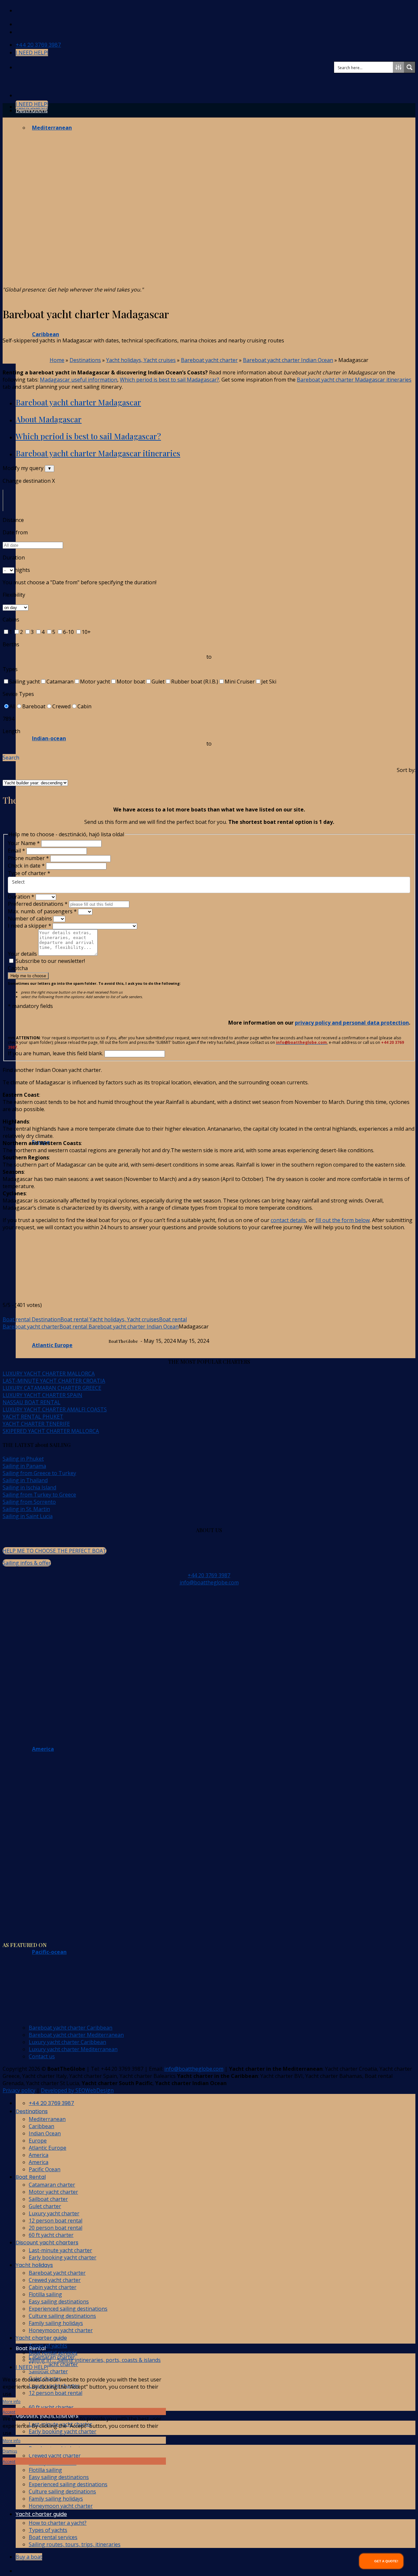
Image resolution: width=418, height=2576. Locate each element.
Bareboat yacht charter (209, 360)
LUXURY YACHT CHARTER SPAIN (42, 1395)
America (39, 2155)
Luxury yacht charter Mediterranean (73, 2049)
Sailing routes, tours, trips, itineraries (75, 2544)
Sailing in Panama (24, 1466)
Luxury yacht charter (54, 2213)
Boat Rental (31, 2177)
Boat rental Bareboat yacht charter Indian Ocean (119, 1327)
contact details (288, 1220)
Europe (38, 2141)
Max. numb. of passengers (42, 911)
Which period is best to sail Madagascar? (169, 380)
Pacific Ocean (45, 2169)
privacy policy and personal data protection (352, 1023)
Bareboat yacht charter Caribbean (71, 2028)
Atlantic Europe (48, 2148)
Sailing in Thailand (25, 1480)
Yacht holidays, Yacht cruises (141, 360)
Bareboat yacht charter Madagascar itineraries (354, 380)
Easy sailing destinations (59, 2477)
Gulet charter (45, 2206)
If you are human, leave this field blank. (56, 1053)
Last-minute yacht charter (60, 2250)
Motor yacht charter (53, 2364)
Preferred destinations (38, 904)
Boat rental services (53, 2537)
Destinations (32, 110)
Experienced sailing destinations (68, 2484)
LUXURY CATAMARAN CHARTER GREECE (52, 1388)
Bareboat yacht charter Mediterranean (76, 2035)
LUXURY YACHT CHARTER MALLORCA (49, 1374)
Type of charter (29, 873)
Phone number (28, 858)
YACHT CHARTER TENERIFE (36, 1424)
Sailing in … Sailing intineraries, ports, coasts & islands (95, 2360)
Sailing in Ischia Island (29, 1487)
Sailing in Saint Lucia (28, 1516)
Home (57, 360)
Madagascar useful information (79, 380)
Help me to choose (28, 976)
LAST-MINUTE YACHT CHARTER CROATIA (54, 1381)
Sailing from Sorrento (29, 1502)
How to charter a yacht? (58, 2523)
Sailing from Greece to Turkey (39, 1473)
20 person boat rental (56, 2228)
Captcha (18, 968)
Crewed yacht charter (55, 2456)
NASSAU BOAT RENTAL (32, 1402)
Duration (21, 897)
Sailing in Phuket (23, 1459)
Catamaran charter (52, 2185)
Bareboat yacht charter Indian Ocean (288, 360)
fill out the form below (343, 1220)
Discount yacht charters (47, 2243)
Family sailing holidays (56, 2499)
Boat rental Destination (32, 1319)
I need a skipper (30, 926)
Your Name (24, 843)
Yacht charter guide (41, 2514)
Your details (23, 954)
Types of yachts (48, 2530)
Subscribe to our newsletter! (50, 961)
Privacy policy (19, 2090)
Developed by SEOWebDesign (77, 2090)
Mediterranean (47, 2119)
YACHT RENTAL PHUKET (33, 1417)
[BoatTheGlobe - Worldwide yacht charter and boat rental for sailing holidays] (3, 82)
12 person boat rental (56, 2393)
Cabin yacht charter (53, 2287)
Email (16, 851)
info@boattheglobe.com (209, 1582)
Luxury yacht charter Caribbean (67, 2042)
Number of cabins (31, 919)
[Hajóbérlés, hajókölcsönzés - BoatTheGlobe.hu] (21, 11)
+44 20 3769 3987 (209, 1575)
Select (18, 882)
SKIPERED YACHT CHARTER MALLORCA (51, 1431)
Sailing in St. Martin (26, 1509)
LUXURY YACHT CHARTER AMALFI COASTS (55, 1409)
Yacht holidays (34, 2265)
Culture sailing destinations (62, 2491)
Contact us (42, 2056)
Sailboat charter (48, 2371)
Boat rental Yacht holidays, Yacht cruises (110, 1319)
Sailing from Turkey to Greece (39, 1495)
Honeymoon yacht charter (61, 2506)
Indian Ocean (45, 2133)
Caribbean (41, 2126)
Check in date (26, 866)
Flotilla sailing (45, 2470)
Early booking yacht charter (63, 2431)
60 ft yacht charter (51, 2407)
